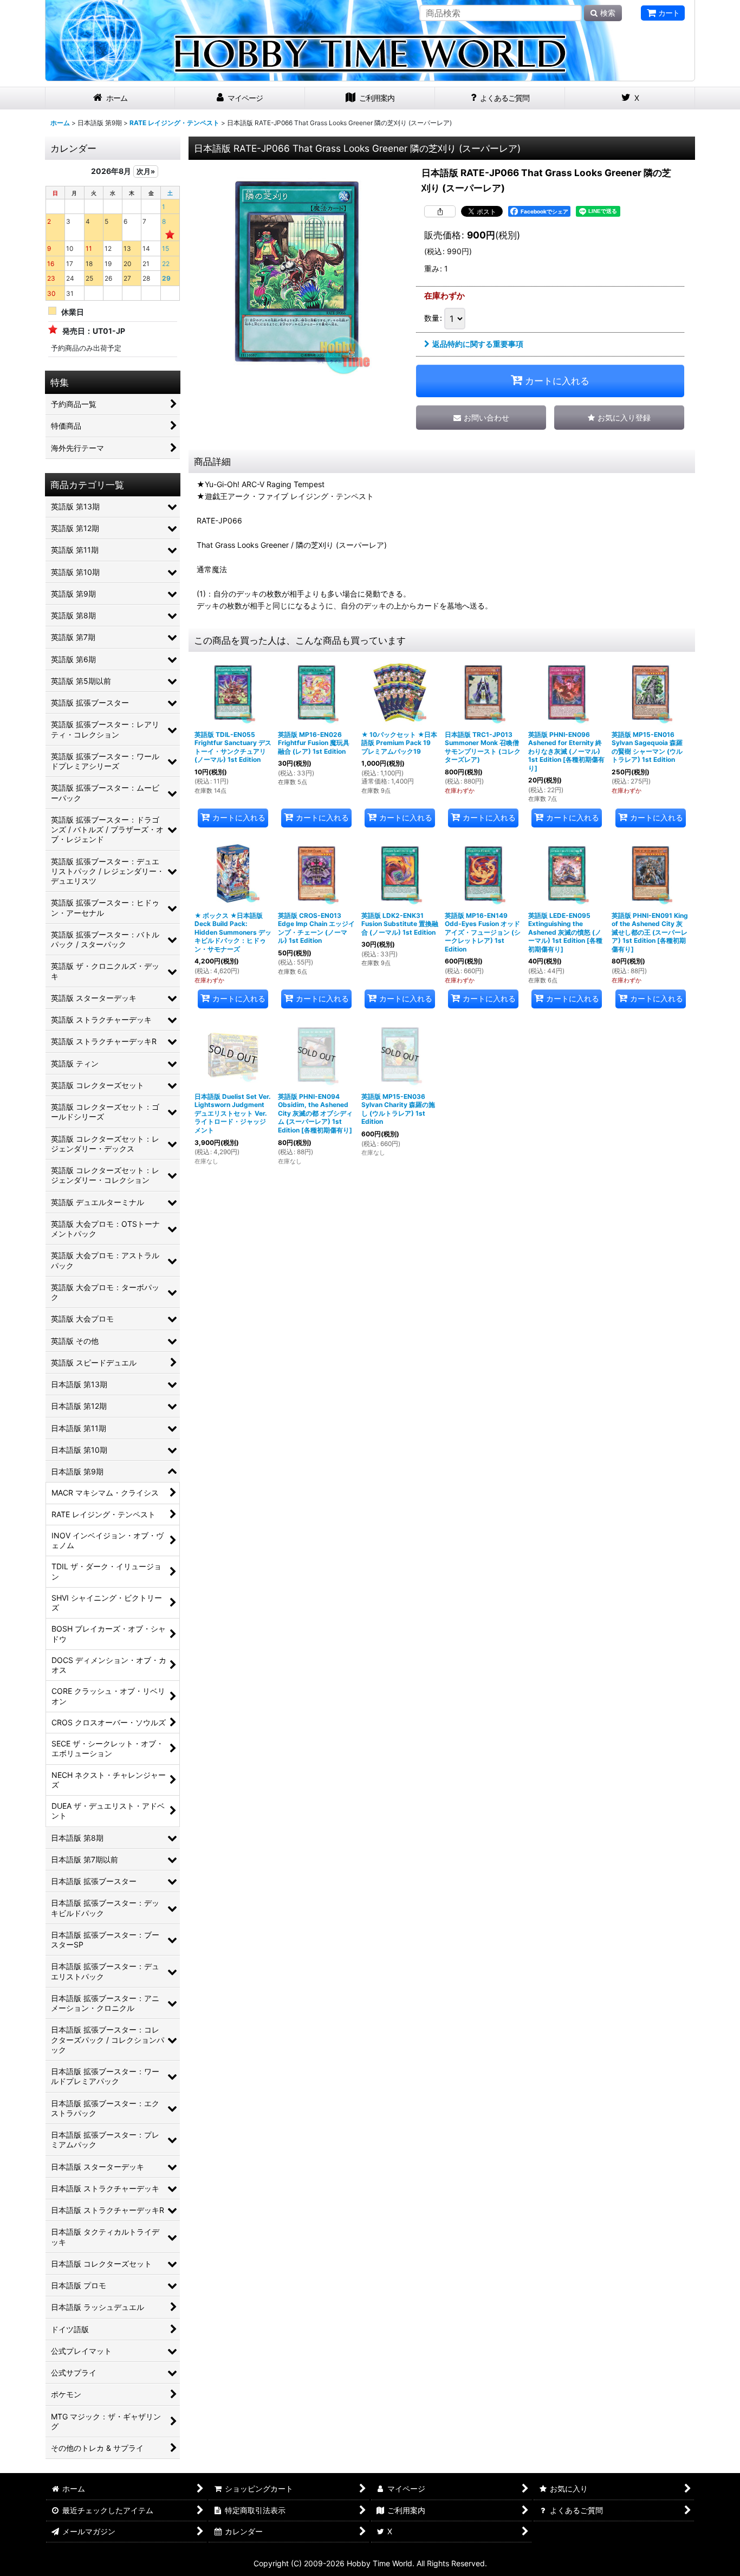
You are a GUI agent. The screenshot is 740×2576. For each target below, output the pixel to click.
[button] (619, 418)
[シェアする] (440, 211)
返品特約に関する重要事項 (478, 344)
